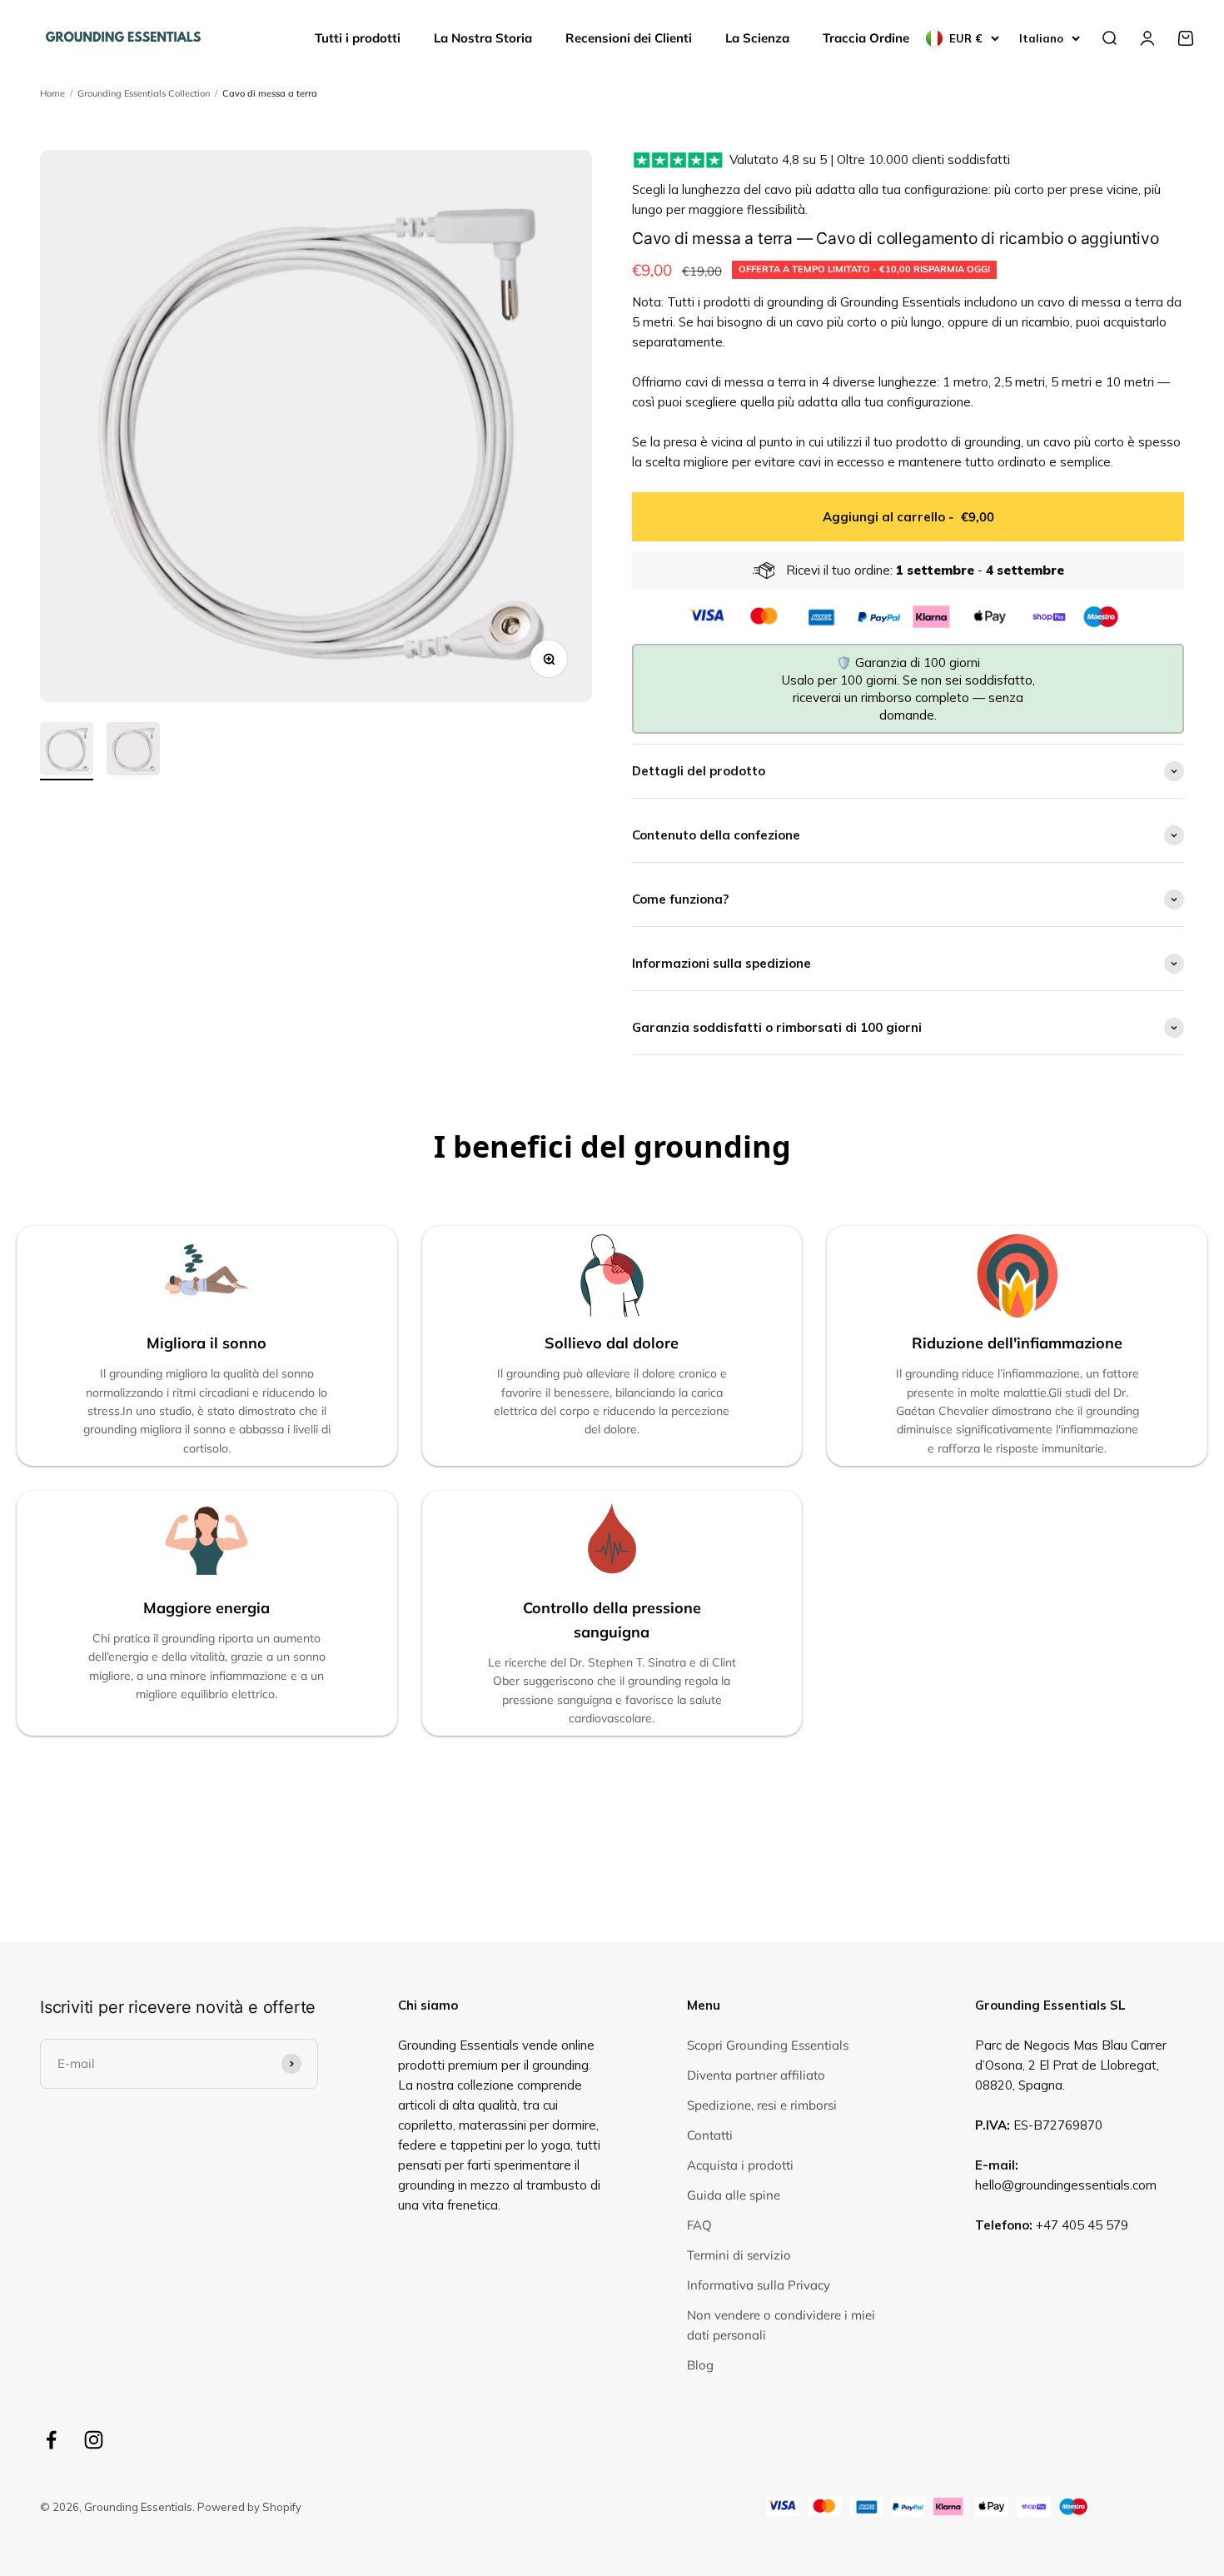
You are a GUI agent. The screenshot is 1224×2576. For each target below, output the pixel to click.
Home (52, 93)
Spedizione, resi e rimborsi (762, 2105)
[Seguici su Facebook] (51, 2440)
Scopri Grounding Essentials (768, 2045)
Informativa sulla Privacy (759, 2285)
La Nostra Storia (483, 38)
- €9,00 (908, 517)
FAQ (699, 2225)
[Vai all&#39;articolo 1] (67, 751)
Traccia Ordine (866, 38)
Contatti (710, 2135)
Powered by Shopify (249, 2507)
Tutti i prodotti (358, 38)
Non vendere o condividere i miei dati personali (781, 2325)
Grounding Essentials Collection (144, 93)
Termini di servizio (739, 2255)
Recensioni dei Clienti (629, 38)
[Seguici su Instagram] (94, 2440)
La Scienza (757, 38)
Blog (700, 2365)
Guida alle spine (734, 2195)
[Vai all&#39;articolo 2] (133, 751)
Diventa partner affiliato (756, 2075)
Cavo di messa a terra (270, 93)
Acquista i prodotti (740, 2165)
